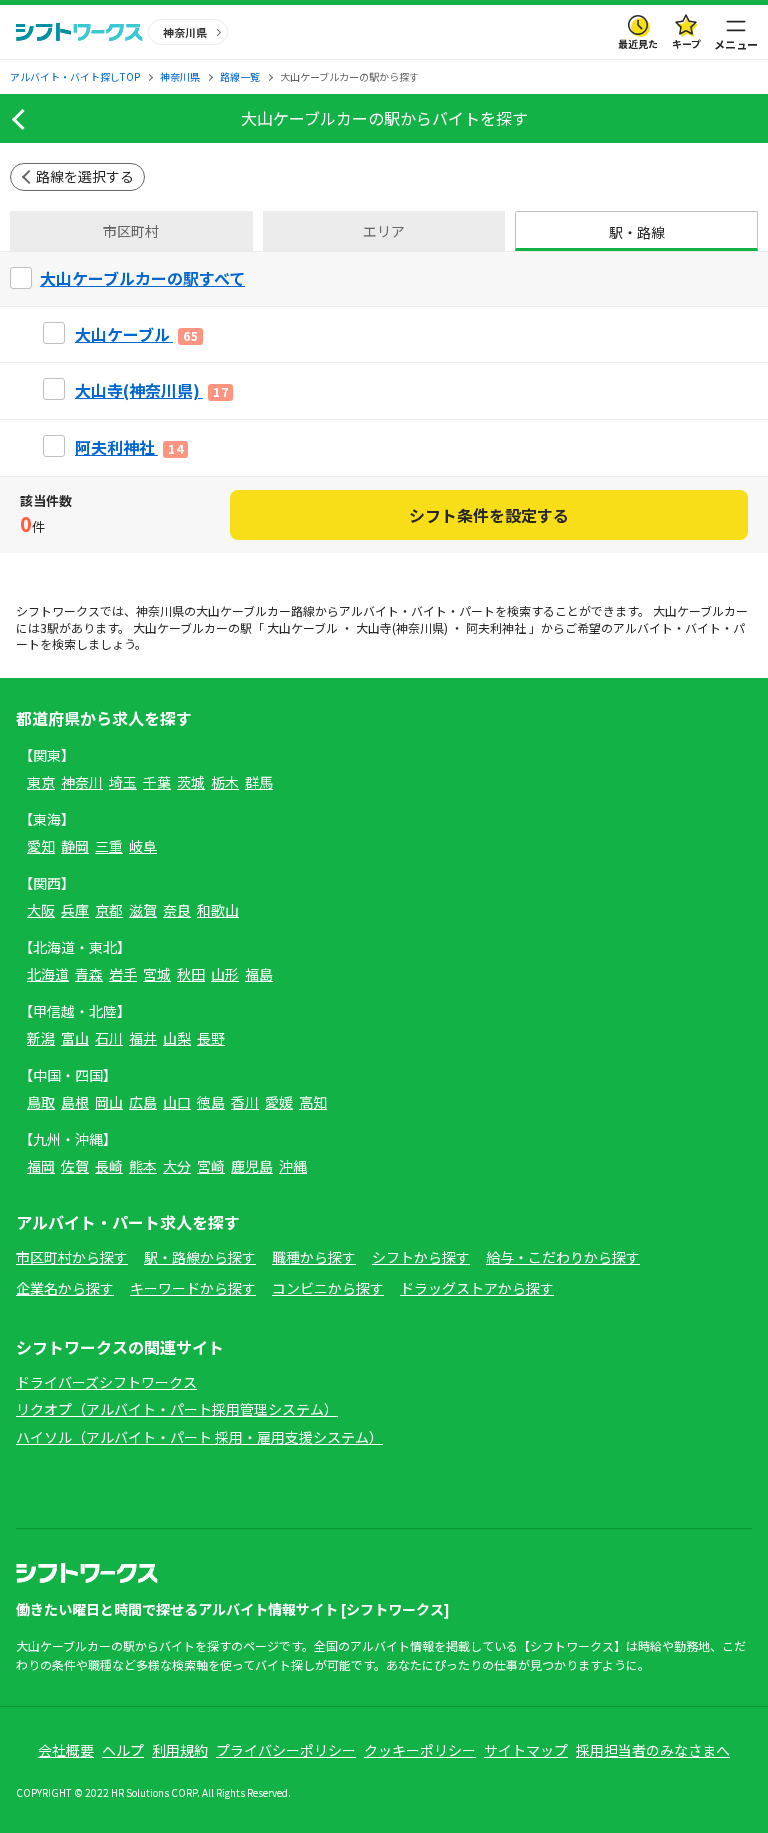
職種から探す (314, 1257)
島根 (75, 1102)
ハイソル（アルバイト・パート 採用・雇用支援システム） (199, 1437)
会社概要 (66, 1750)
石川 (109, 1038)
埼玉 (123, 782)
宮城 (157, 974)
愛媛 (279, 1102)
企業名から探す (65, 1288)
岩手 (123, 974)
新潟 (41, 1038)
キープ (686, 43)
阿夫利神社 (496, 627)
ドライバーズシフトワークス (106, 1382)
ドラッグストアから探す (477, 1288)
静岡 (75, 846)
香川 (245, 1102)
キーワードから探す (193, 1288)
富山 (75, 1038)
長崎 (109, 1166)
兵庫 (75, 910)
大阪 (41, 910)
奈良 (177, 910)
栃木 (225, 782)
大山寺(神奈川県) (402, 627)
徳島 (211, 1102)
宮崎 (211, 1166)
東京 (41, 782)
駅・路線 (637, 232)
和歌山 (218, 910)
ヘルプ (123, 1750)
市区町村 (131, 231)
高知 (313, 1102)
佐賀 (75, 1166)
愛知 (41, 846)
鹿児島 (252, 1166)
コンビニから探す (328, 1288)
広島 (143, 1102)
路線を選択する (85, 176)
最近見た (638, 43)
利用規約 (180, 1750)
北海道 (48, 974)
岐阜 (143, 846)
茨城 (191, 782)
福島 (259, 974)
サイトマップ (526, 1750)
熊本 (143, 1166)
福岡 (41, 1166)
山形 (225, 974)
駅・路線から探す (200, 1257)
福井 (143, 1038)
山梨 (177, 1038)
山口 (177, 1102)
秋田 (191, 974)
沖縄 (293, 1166)
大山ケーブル (302, 627)
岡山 (109, 1102)
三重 (109, 846)
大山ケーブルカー (243, 610)
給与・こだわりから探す (563, 1257)
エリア (384, 231)
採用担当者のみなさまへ (653, 1750)
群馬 (259, 782)
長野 (211, 1038)
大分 (177, 1166)
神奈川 (82, 782)
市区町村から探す (72, 1257)
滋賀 (143, 910)
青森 (89, 974)
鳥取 (41, 1102)
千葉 (157, 782)
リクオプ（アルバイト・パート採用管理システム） (177, 1409)
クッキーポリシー (420, 1750)
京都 (109, 910)
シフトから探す (421, 1257)
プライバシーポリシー (286, 1750)
